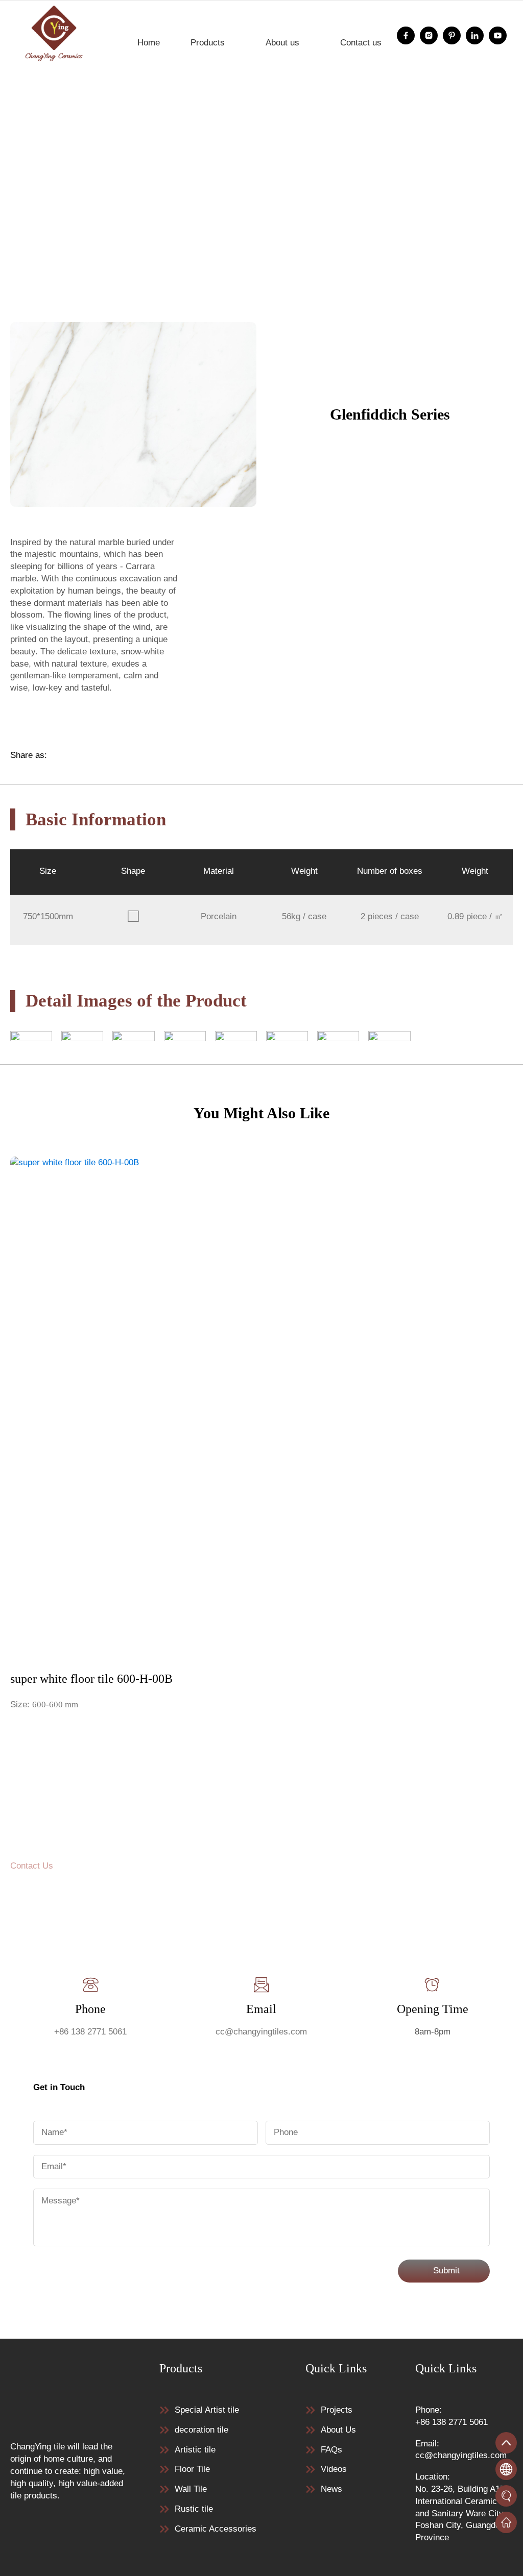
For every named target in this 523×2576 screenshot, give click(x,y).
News (331, 2489)
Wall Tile (191, 2489)
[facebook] (406, 35)
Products (208, 43)
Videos (334, 2469)
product (74, 282)
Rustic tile (194, 2509)
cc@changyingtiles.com (261, 2032)
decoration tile (201, 2430)
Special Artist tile (207, 2410)
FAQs (331, 2450)
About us (282, 43)
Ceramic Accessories (216, 2529)
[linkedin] (475, 35)
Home (149, 43)
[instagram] (429, 35)
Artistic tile (195, 2450)
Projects (337, 2410)
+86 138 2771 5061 (90, 2032)
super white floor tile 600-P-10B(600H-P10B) (328, 282)
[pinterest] (452, 35)
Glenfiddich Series (185, 282)
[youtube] (498, 35)
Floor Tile (119, 282)
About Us (338, 2430)
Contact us (361, 43)
